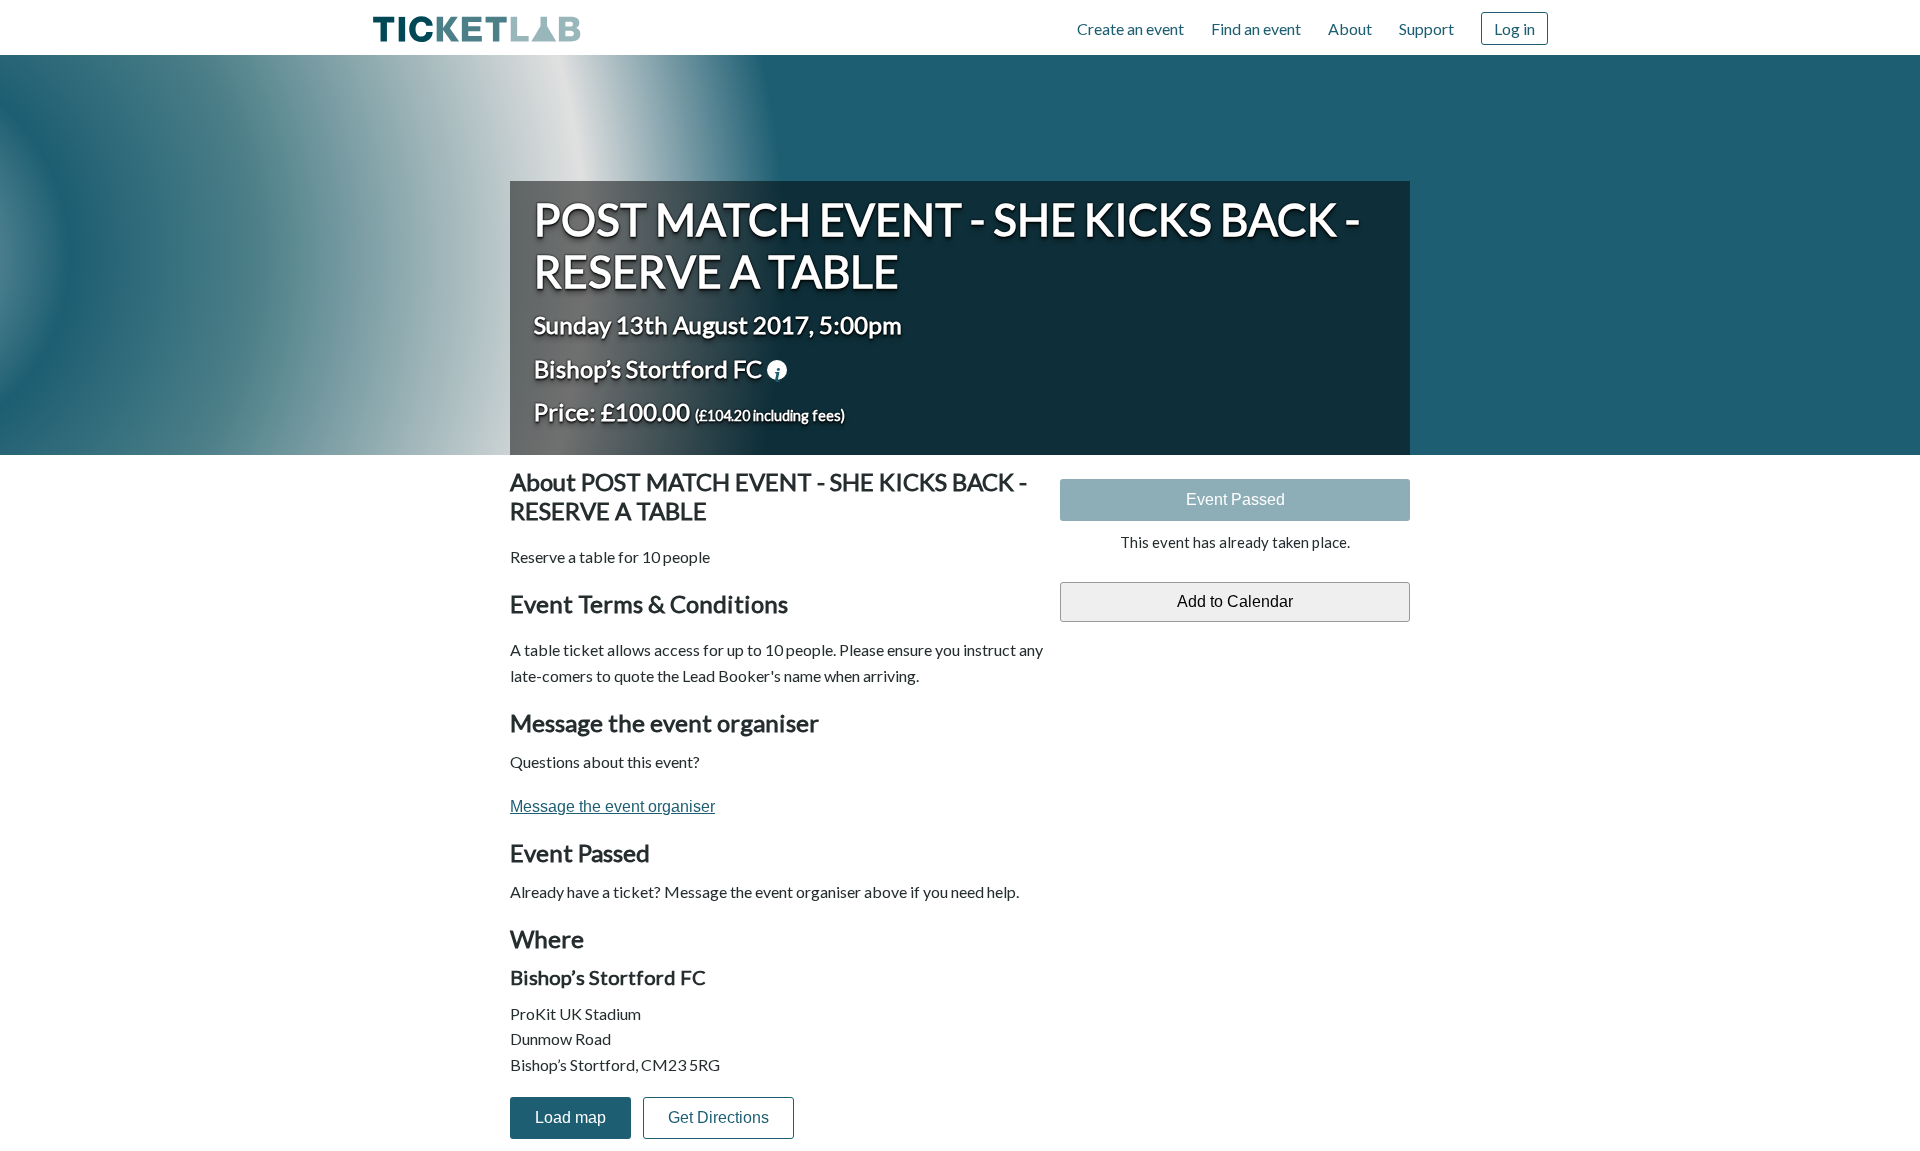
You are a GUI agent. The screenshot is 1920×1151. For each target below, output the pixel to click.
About (1350, 28)
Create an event (1130, 28)
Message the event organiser (612, 806)
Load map (570, 1117)
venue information (777, 370)
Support (1426, 28)
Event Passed (1235, 499)
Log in (1514, 28)
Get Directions (718, 1117)
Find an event (1256, 28)
